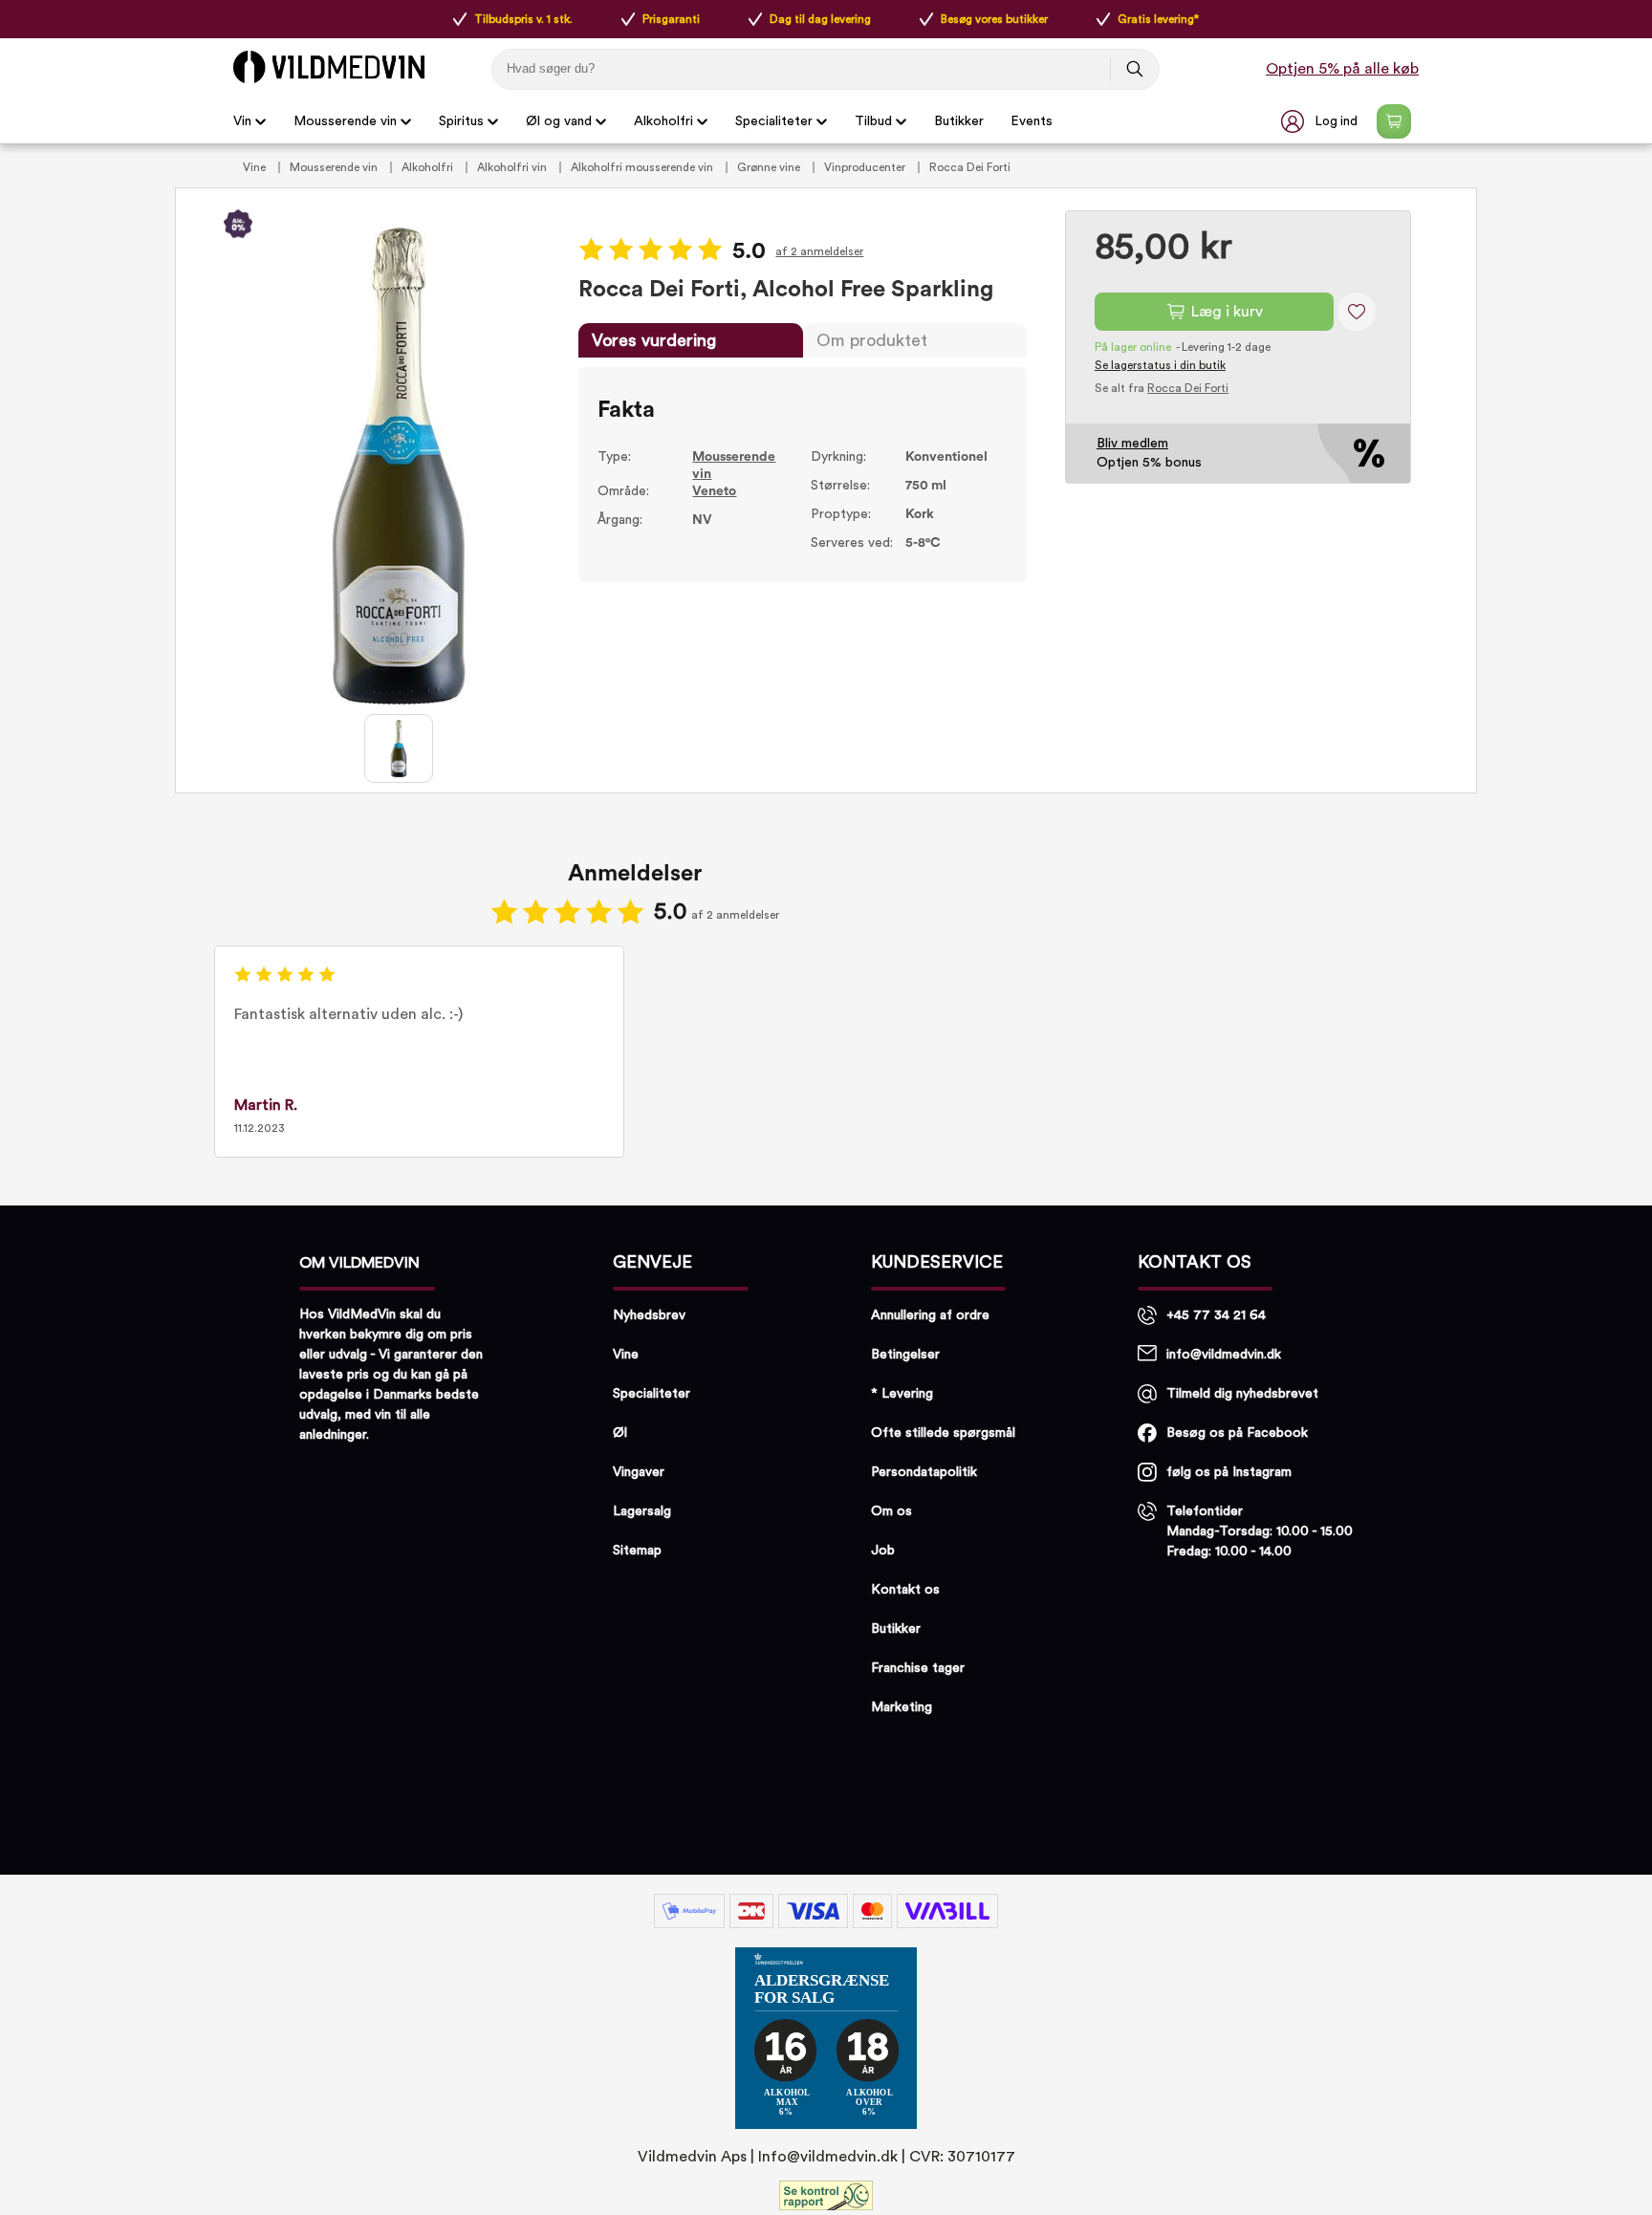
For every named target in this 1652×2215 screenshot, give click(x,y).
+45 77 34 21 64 (1216, 1315)
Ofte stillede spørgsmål (943, 1433)
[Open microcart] (1394, 121)
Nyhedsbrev (649, 1315)
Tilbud (873, 121)
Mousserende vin (345, 121)
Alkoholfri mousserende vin (643, 167)
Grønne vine (770, 167)
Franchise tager (918, 1668)
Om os (891, 1511)
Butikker (959, 121)
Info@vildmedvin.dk (828, 2157)
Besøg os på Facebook (1237, 1433)
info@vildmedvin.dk (1224, 1355)
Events (1032, 121)
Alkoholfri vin (513, 167)
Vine (256, 167)
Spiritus (461, 121)
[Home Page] (329, 67)
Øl (620, 1433)
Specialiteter (774, 121)
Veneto (714, 491)
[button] (1321, 121)
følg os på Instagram (1229, 1472)
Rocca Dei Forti (970, 167)
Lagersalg (642, 1511)
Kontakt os (905, 1590)
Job (883, 1551)
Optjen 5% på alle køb (1342, 69)
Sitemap (637, 1551)
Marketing (902, 1707)
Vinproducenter (866, 167)
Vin (242, 121)
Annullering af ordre (930, 1315)
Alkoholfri (663, 121)
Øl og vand (559, 121)
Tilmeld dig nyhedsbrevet (1242, 1394)
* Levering (902, 1394)
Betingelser (905, 1355)
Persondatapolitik (924, 1472)
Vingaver (639, 1472)
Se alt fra (1162, 388)
